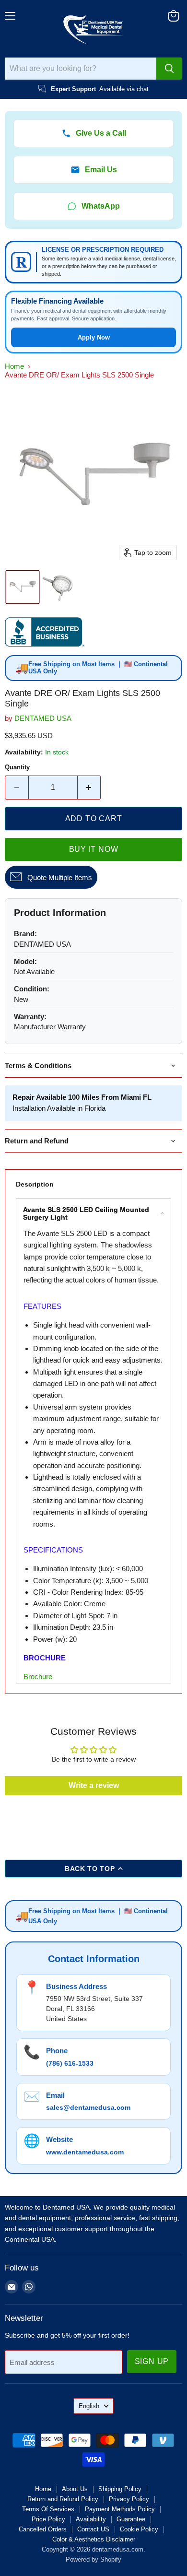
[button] (23, 587)
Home (14, 366)
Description (35, 1184)
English (89, 2406)
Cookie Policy (139, 2529)
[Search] (169, 69)
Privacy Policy (129, 2499)
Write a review (94, 1785)
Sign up (152, 2361)
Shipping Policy (120, 2489)
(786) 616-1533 (70, 2063)
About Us (75, 2489)
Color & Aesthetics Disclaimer (94, 2539)
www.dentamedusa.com (85, 2152)
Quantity (17, 767)
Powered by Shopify (93, 2559)
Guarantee (131, 2519)
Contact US (93, 2529)
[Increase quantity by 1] (89, 788)
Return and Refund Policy (63, 2499)
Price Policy (48, 2519)
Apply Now (94, 337)
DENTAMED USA (43, 718)
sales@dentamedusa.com (88, 2107)
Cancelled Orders (43, 2529)
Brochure (38, 1676)
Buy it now (94, 849)
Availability (91, 2519)
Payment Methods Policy (120, 2509)
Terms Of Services (48, 2509)
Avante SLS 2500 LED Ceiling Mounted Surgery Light (86, 1213)
